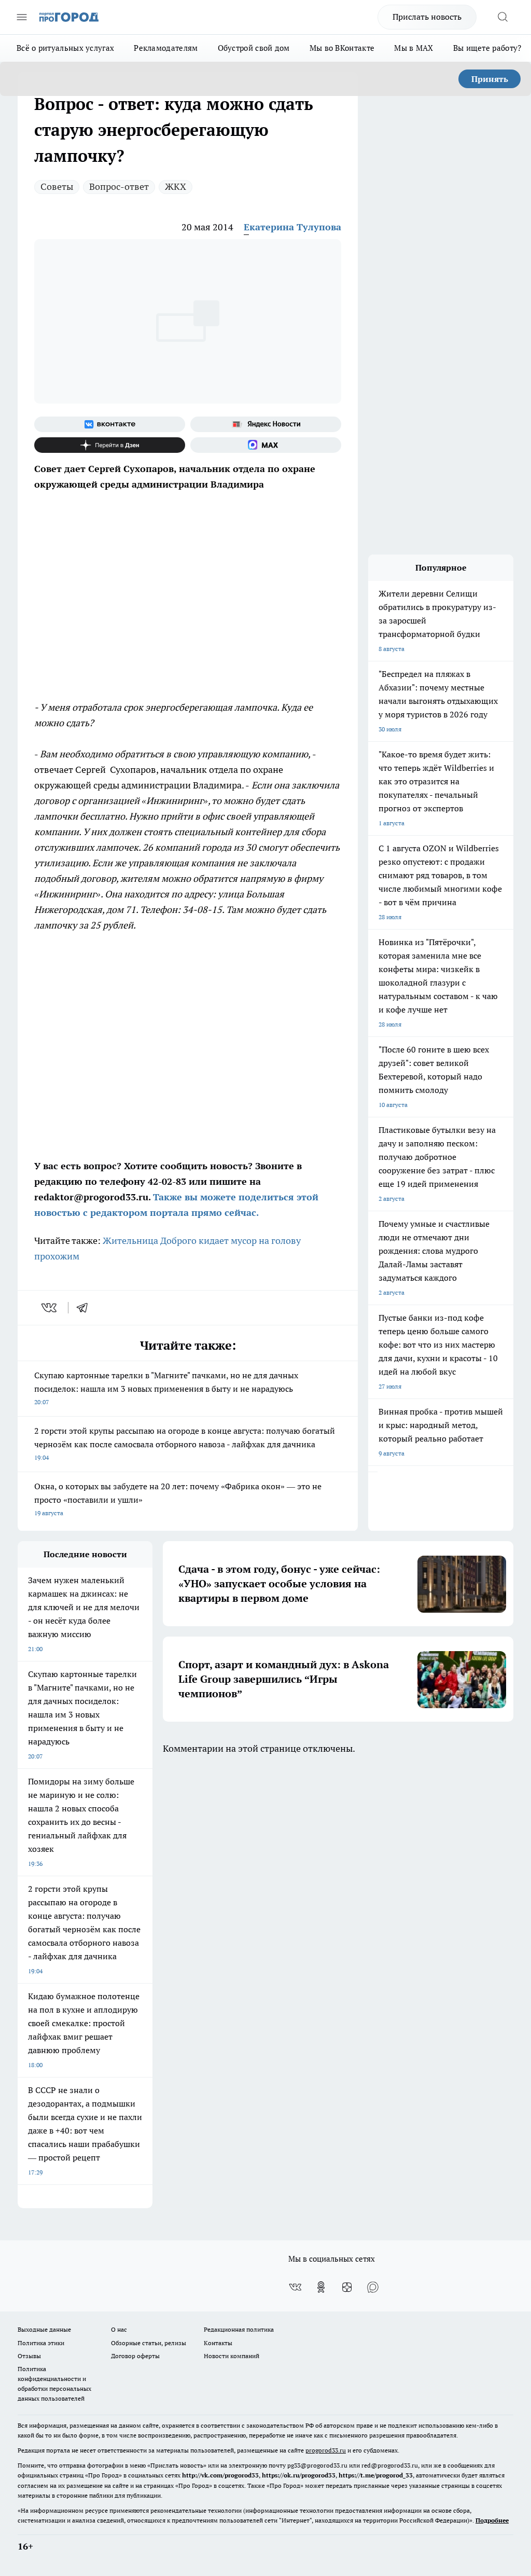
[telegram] (86, 1308)
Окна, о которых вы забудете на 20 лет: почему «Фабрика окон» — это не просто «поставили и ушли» (178, 1499)
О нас (119, 2329)
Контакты (218, 2343)
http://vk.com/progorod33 (220, 2475)
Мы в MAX (414, 48)
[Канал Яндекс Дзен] (110, 445)
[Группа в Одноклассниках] (321, 2287)
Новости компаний (232, 2356)
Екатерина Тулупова (292, 227)
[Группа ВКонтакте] (110, 424)
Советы (57, 186)
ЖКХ (176, 186)
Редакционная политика (239, 2329)
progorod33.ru (326, 2450)
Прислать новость (427, 17)
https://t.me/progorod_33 (376, 2475)
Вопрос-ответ (119, 186)
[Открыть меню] (22, 17)
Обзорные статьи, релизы (149, 2343)
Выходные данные (44, 2329)
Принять (490, 79)
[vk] (50, 1308)
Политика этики (41, 2343)
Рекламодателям (166, 48)
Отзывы (29, 2356)
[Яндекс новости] (266, 424)
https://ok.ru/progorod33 (299, 2475)
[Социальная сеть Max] (266, 445)
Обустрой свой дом (254, 48)
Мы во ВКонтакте (342, 48)
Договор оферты (135, 2356)
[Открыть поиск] (502, 17)
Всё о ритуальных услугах (65, 48)
